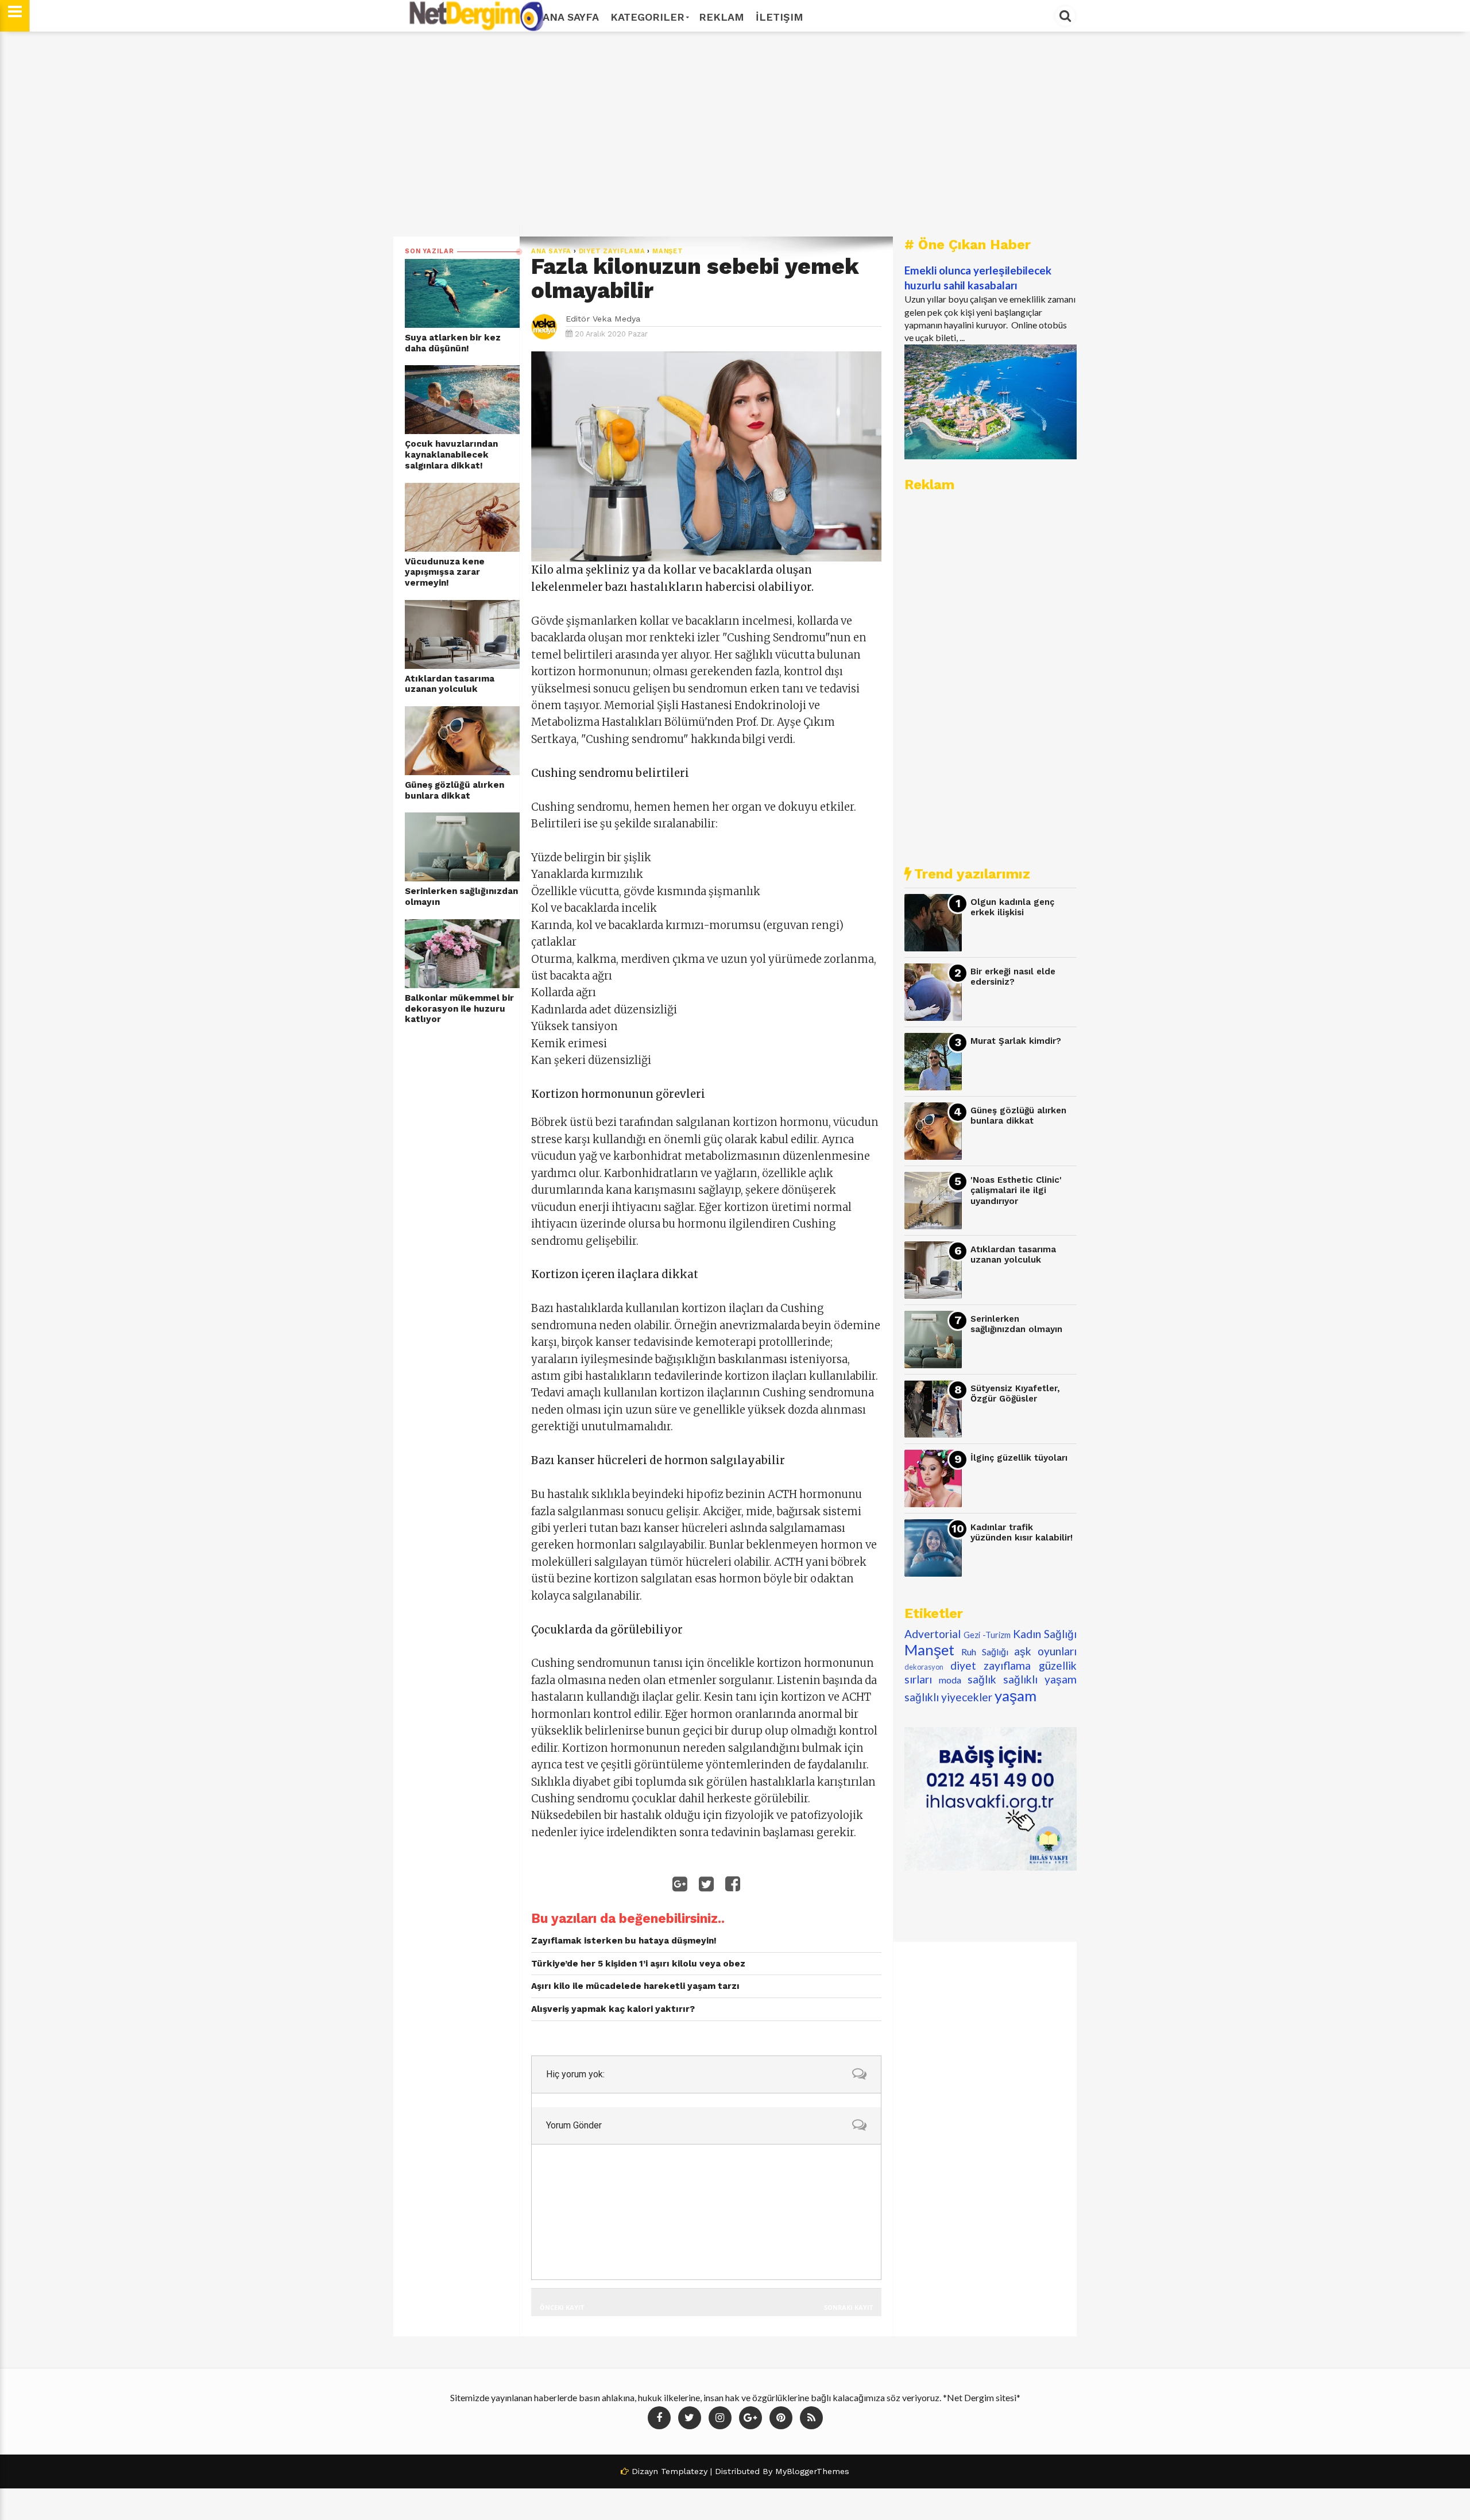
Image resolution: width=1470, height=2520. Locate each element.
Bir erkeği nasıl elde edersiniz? (1013, 977)
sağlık (982, 1679)
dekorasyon (924, 1667)
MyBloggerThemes (812, 2471)
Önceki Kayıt (562, 2307)
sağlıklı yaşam (1040, 1679)
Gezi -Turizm (987, 1635)
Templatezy (684, 2471)
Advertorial (933, 1634)
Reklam (722, 17)
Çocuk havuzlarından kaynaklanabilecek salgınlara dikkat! (451, 454)
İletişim (780, 17)
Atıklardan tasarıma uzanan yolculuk (450, 684)
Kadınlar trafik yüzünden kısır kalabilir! (1022, 1533)
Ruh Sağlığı (985, 1652)
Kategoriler (647, 17)
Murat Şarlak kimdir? (1016, 1041)
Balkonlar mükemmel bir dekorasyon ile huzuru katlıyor (459, 1009)
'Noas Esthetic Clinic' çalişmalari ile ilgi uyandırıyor (1016, 1191)
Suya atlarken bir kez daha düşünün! (453, 343)
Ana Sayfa (571, 17)
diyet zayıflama (612, 251)
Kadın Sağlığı (1045, 1634)
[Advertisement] (735, 134)
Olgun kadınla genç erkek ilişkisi (1012, 907)
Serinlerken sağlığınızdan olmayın (461, 897)
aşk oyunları (1045, 1651)
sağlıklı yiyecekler (948, 1697)
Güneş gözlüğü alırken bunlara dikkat (454, 790)
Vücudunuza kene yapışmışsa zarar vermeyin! (445, 572)
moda (950, 1680)
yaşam (1016, 1696)
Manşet (668, 251)
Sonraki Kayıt (848, 2307)
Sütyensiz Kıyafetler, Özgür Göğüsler (1015, 1394)
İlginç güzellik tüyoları (1019, 1458)
